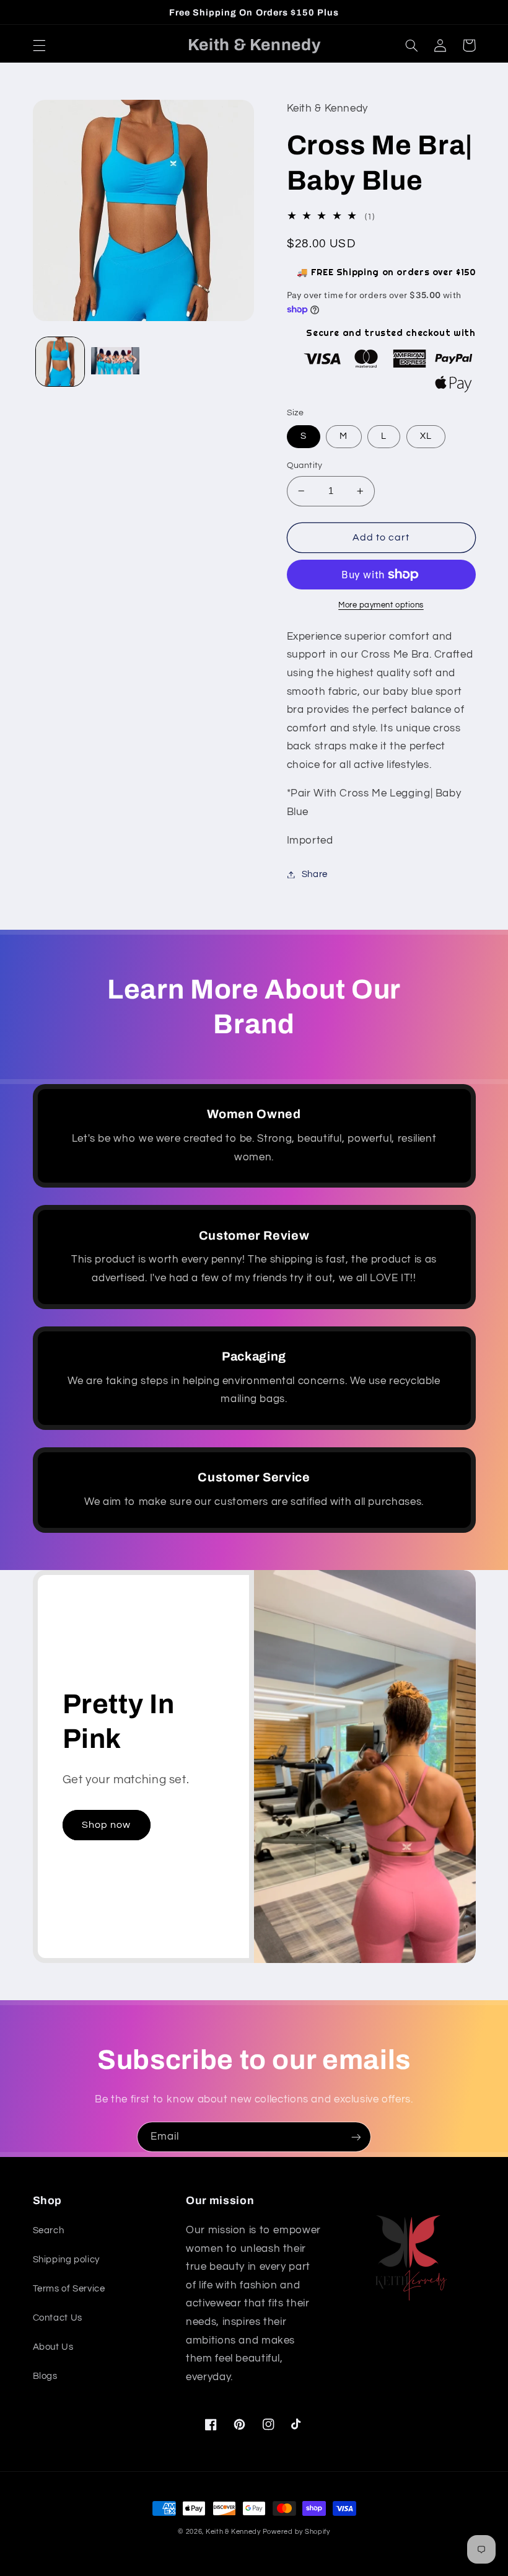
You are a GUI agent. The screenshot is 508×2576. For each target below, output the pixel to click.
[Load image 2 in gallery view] (115, 361)
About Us (53, 2347)
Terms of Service (69, 2289)
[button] (39, 45)
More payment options (381, 605)
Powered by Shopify (296, 2532)
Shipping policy (66, 2260)
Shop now (106, 1825)
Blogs (45, 2376)
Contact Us (58, 2318)
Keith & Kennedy (234, 2532)
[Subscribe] (356, 2137)
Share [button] (315, 874)
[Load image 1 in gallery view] (60, 361)
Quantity (305, 465)
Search (49, 2230)
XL (426, 436)
